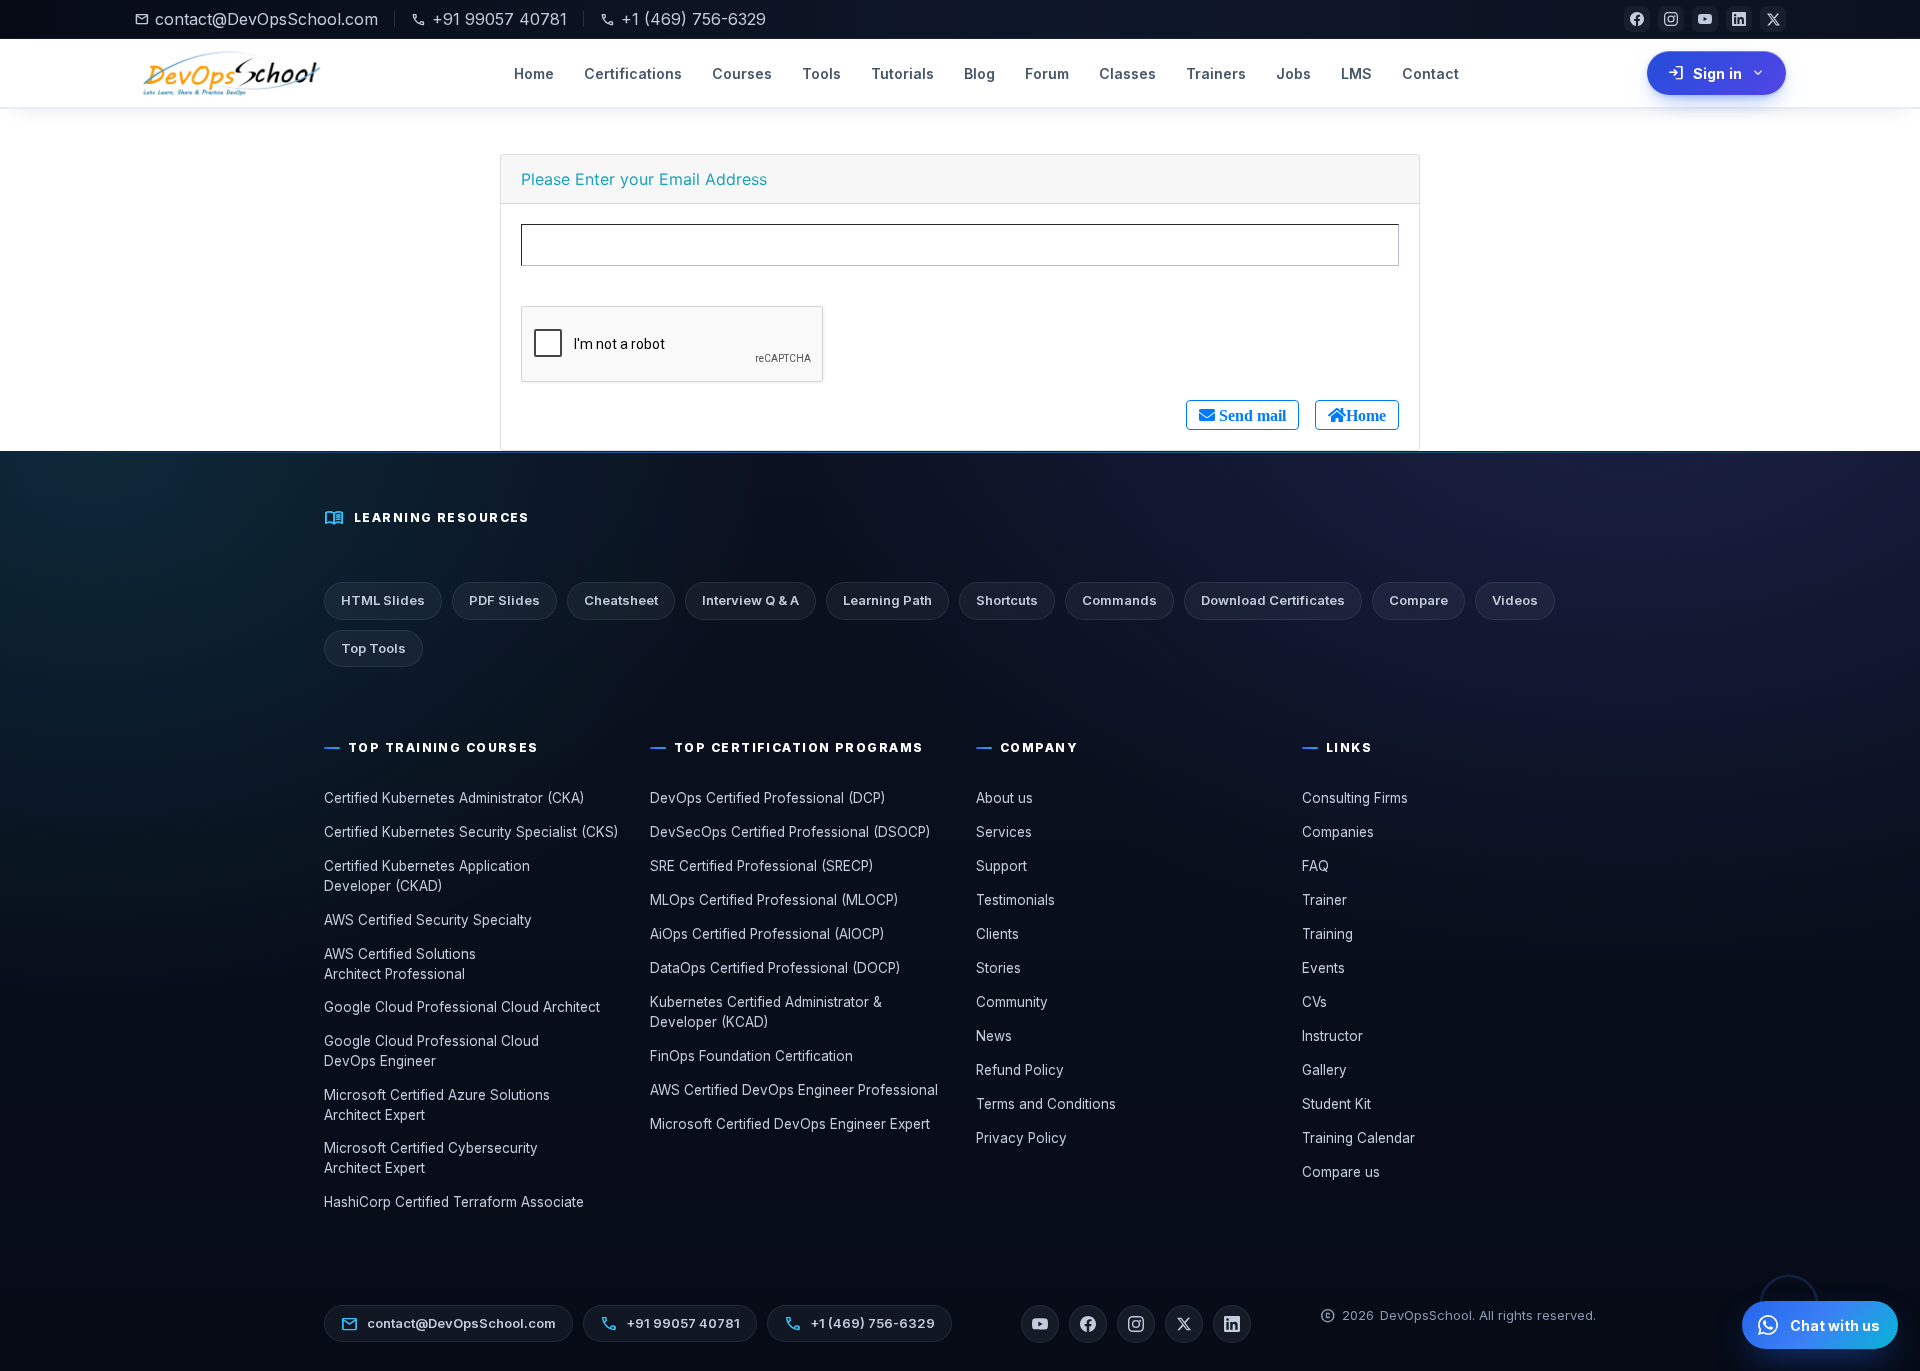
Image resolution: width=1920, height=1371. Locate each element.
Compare (1418, 600)
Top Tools (373, 648)
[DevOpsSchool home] (230, 73)
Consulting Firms (1355, 798)
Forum (1047, 73)
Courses (742, 73)
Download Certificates (1273, 600)
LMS (1356, 73)
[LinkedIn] (1739, 19)
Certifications (633, 73)
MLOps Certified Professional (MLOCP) (774, 900)
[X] (1773, 19)
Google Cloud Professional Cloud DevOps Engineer (431, 1051)
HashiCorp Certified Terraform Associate (454, 1202)
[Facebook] (1637, 19)
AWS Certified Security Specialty (428, 920)
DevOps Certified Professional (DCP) (767, 798)
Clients (997, 934)
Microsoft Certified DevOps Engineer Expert (790, 1124)
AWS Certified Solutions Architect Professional (400, 964)
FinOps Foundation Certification (751, 1056)
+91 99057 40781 (489, 19)
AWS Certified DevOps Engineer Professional (794, 1090)
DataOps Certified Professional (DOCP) (775, 968)
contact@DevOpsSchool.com (256, 19)
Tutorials (902, 73)
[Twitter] (1184, 1324)
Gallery (1324, 1070)
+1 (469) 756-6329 (683, 19)
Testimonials (1015, 900)
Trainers (1216, 73)
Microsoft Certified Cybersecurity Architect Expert (431, 1158)
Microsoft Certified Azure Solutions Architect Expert (437, 1105)
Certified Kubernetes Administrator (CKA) (454, 798)
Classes (1127, 73)
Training (1327, 934)
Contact (1430, 73)
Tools (821, 73)
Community (1012, 1002)
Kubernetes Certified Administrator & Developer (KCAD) (766, 1012)
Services (1004, 832)
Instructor (1332, 1036)
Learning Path (887, 600)
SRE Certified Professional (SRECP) (761, 866)
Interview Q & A (750, 600)
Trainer (1324, 900)
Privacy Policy (1021, 1138)
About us (1004, 798)
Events (1323, 968)
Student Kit (1336, 1104)
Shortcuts (1007, 600)
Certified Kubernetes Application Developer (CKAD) (427, 876)
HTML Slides (383, 600)
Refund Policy (1020, 1070)
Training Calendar (1358, 1138)
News (994, 1036)
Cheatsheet (621, 600)
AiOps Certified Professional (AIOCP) (767, 934)
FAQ (1315, 866)
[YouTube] (1705, 19)
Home (534, 73)
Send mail (1250, 415)
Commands (1119, 600)
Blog (979, 73)
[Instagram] (1671, 19)
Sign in (1716, 73)
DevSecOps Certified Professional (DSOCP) (790, 832)
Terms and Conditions (1046, 1104)
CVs (1314, 1002)
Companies (1338, 832)
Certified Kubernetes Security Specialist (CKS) (471, 832)
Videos (1515, 600)
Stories (998, 968)
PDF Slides (504, 600)
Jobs (1293, 73)
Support (1001, 866)
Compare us (1341, 1172)
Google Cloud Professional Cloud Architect (462, 1007)
